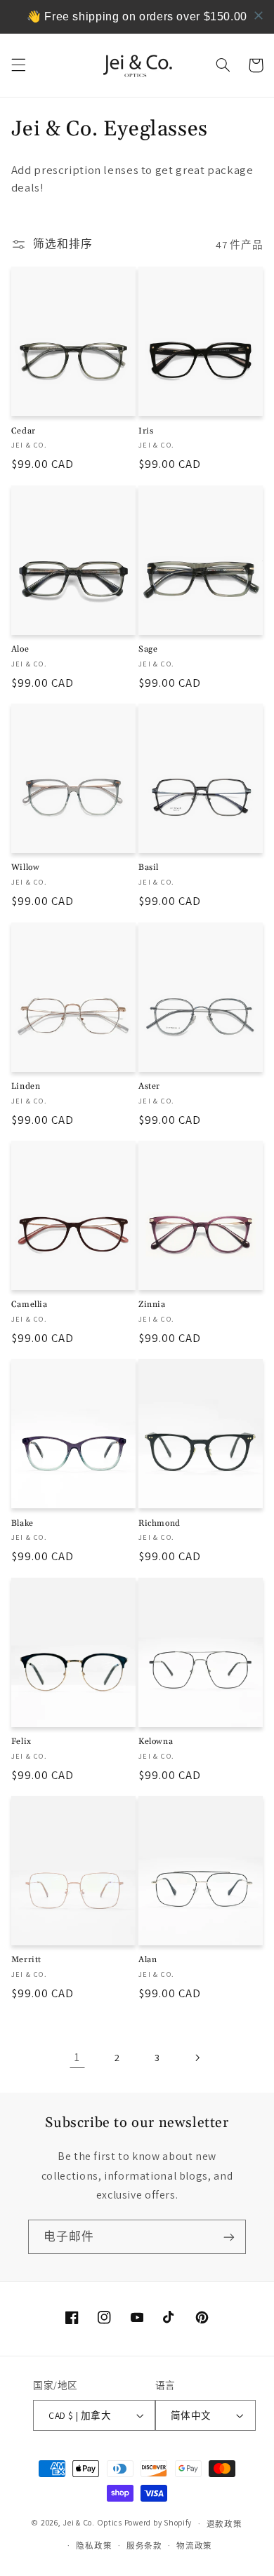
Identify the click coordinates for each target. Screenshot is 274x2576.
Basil (149, 867)
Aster (149, 1086)
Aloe (20, 649)
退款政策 (224, 2524)
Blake (22, 1523)
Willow (26, 867)
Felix (21, 1742)
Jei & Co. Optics (92, 2523)
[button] (18, 65)
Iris (146, 431)
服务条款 (144, 2545)
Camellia (30, 1304)
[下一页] (197, 2058)
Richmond (159, 1523)
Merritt (26, 1960)
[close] (259, 15)
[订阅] (229, 2237)
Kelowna (156, 1742)
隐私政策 (94, 2545)
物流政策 (194, 2545)
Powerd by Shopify (158, 2523)
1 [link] (77, 2057)
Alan (148, 1960)
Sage (148, 649)
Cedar (24, 431)
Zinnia (152, 1304)
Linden (26, 1086)
